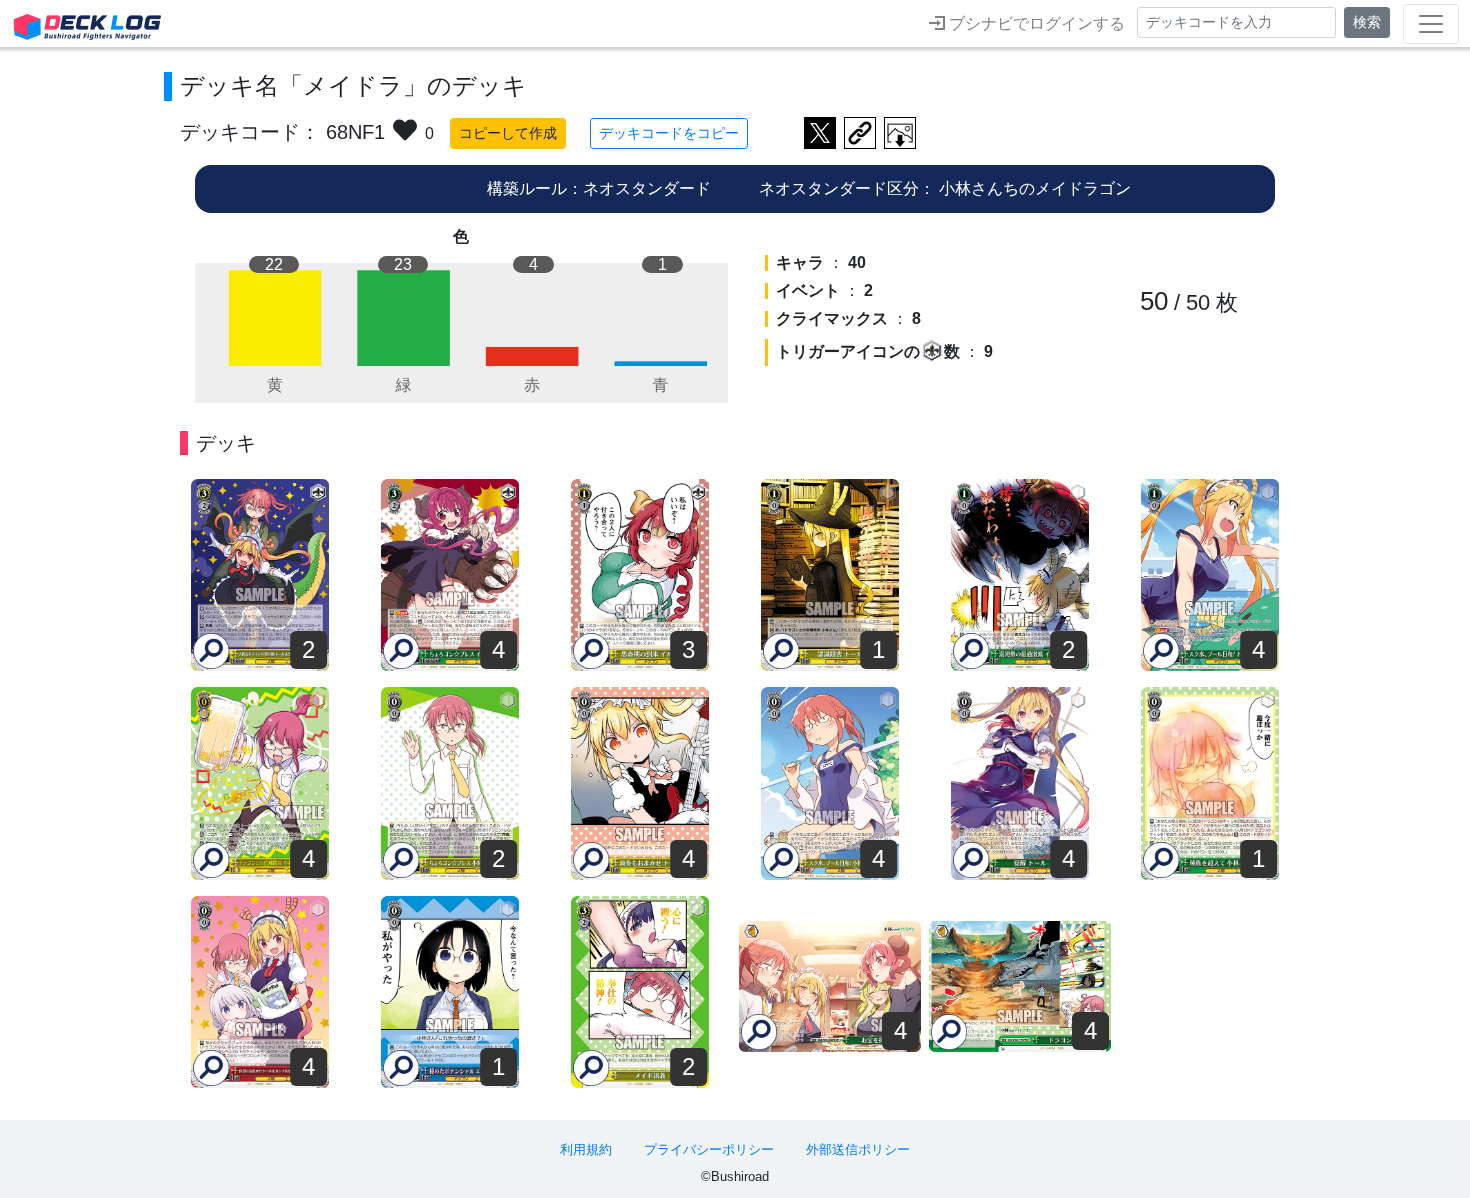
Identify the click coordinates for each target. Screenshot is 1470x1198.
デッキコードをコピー (669, 133)
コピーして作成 (508, 133)
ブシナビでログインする (1035, 23)
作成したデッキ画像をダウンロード (900, 133)
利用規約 (586, 1149)
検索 (1367, 22)
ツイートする (820, 133)
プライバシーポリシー (709, 1149)
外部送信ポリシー (858, 1149)
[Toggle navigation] (1431, 24)
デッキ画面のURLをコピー (860, 133)
